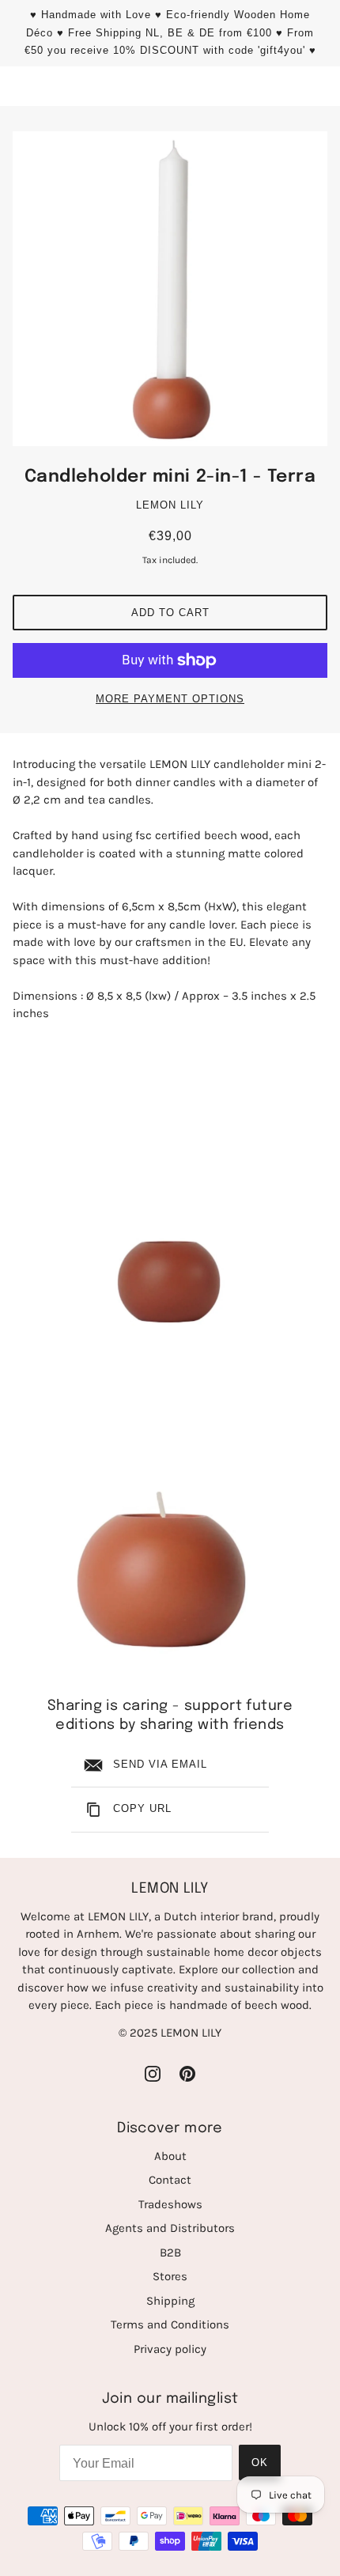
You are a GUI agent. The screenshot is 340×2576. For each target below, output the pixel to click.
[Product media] (170, 1190)
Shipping (170, 2301)
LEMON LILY (170, 505)
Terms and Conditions (170, 2324)
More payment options (170, 699)
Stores (170, 2276)
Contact (170, 2180)
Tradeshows (170, 2204)
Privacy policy (170, 2349)
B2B (170, 2253)
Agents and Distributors (170, 2228)
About (170, 2156)
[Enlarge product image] (170, 289)
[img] (153, 2073)
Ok (260, 2463)
